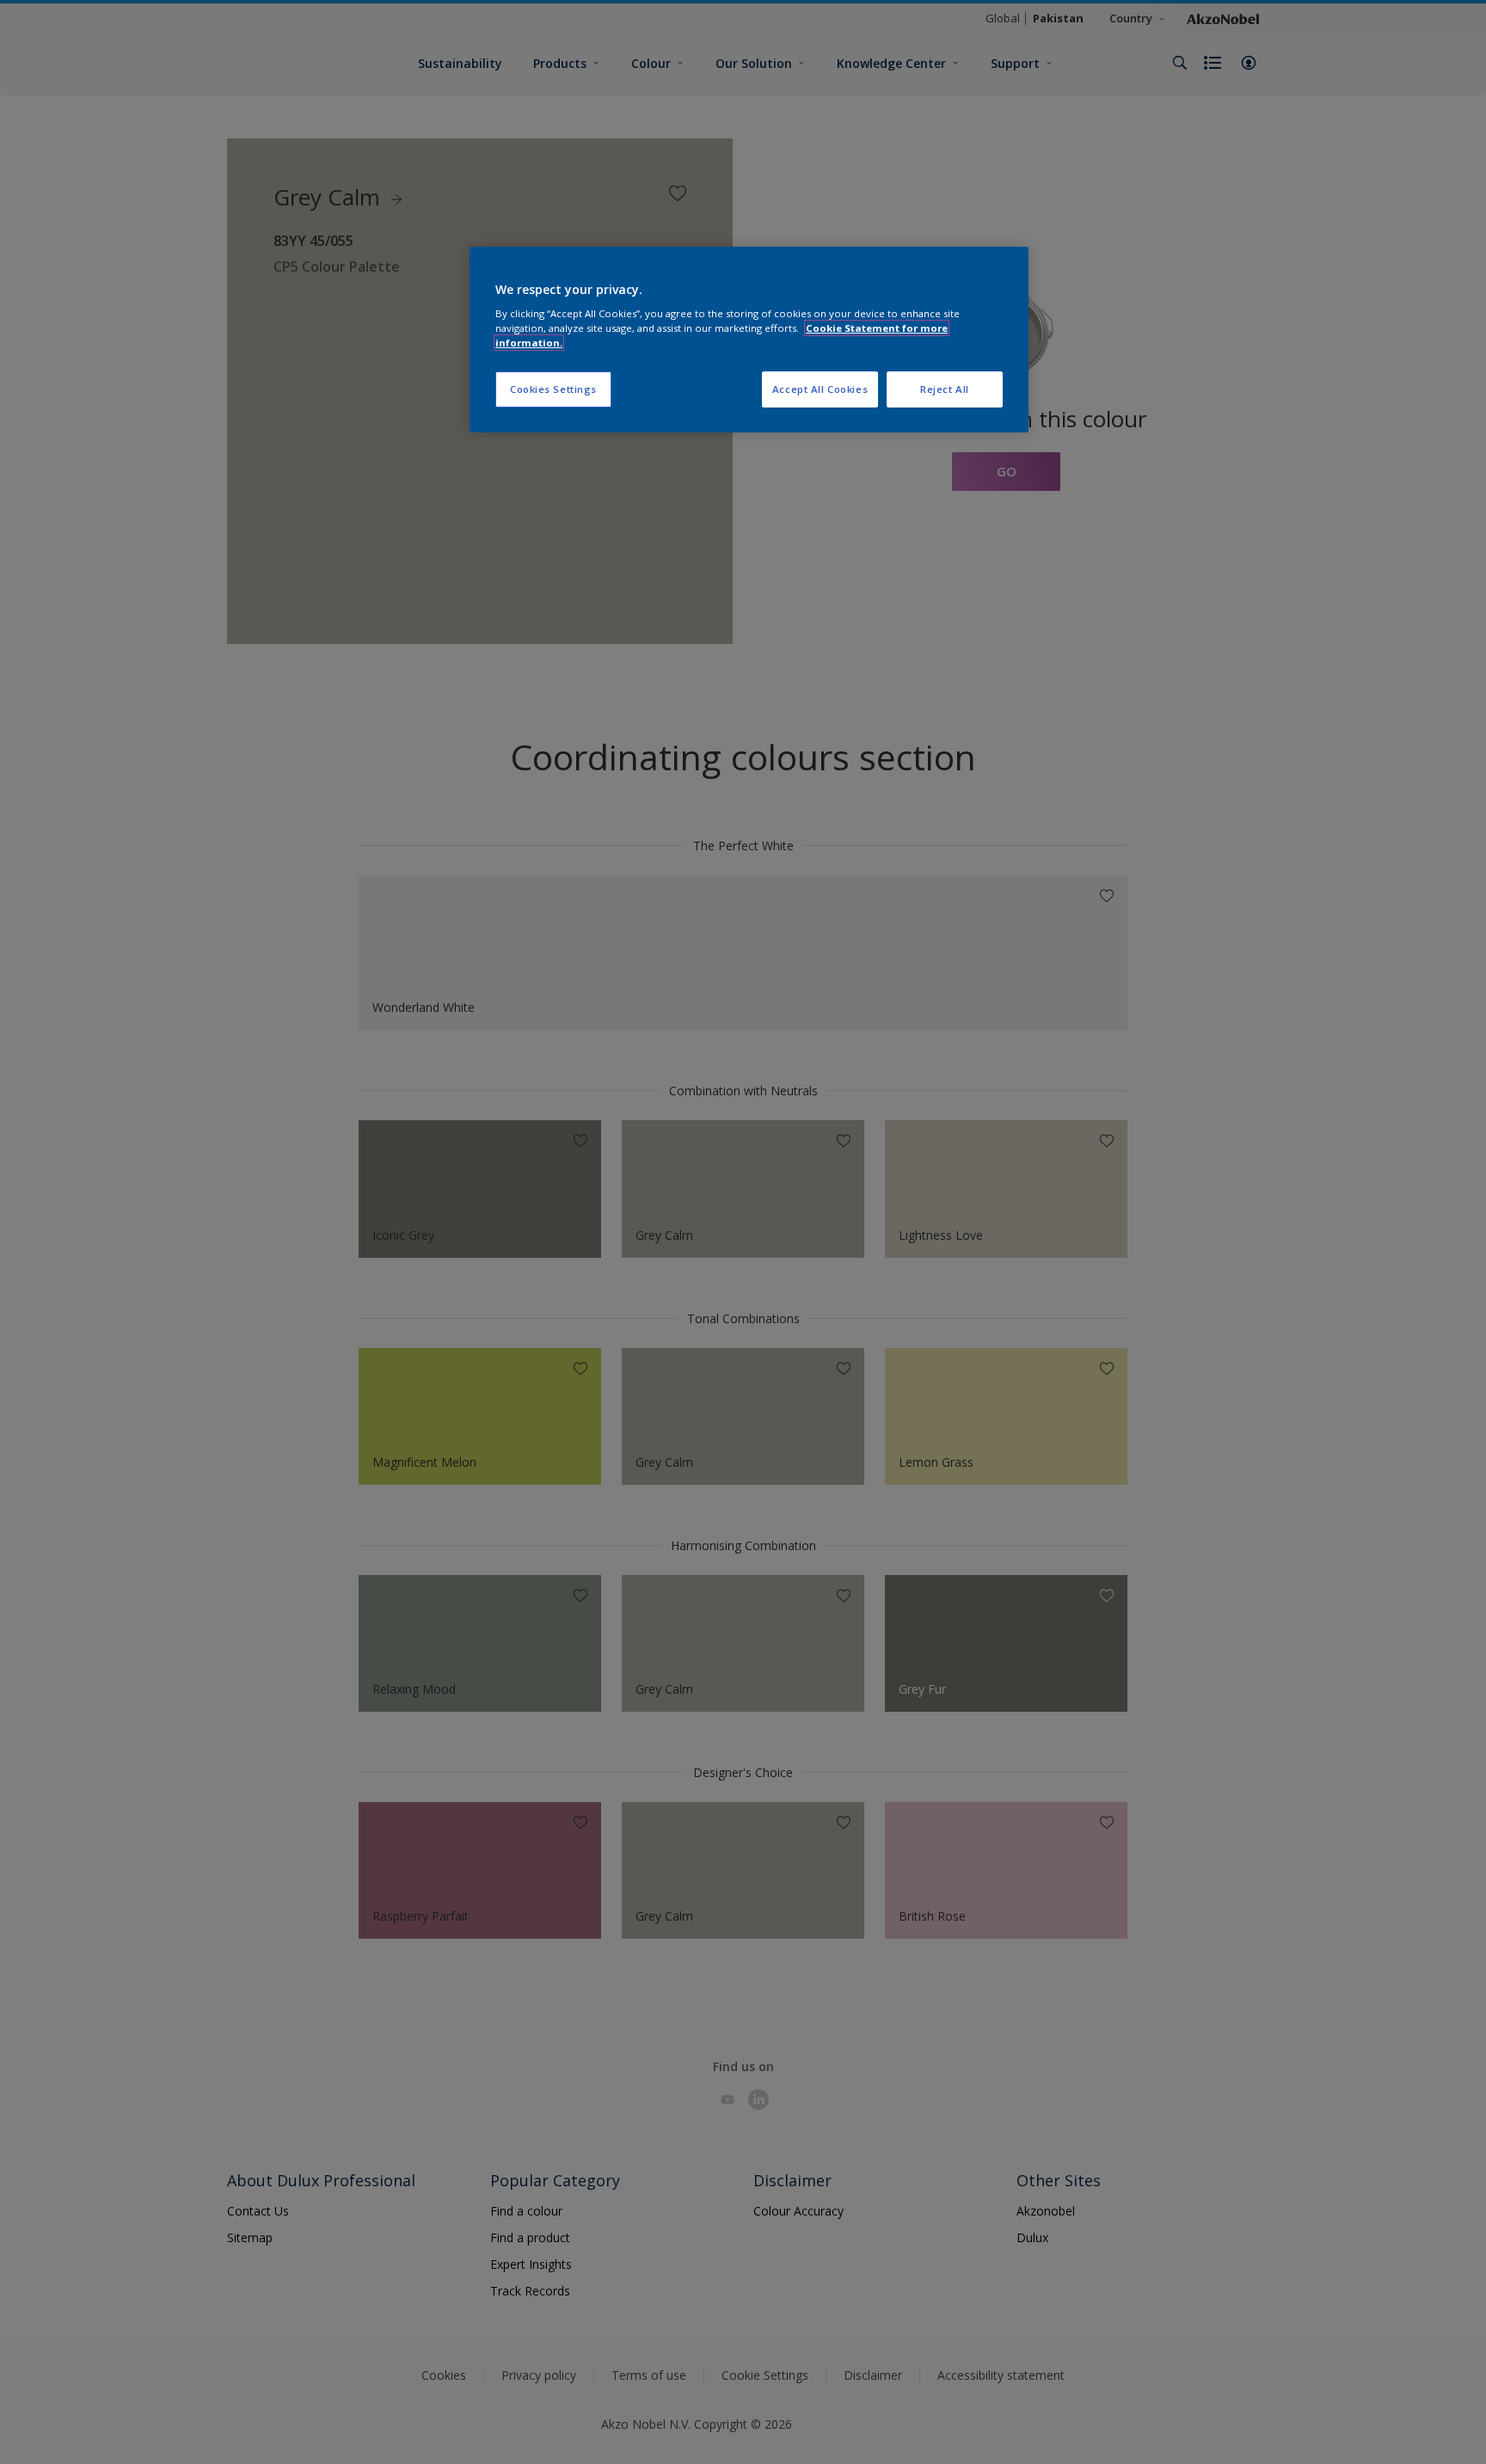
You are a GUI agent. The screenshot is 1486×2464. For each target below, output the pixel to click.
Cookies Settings (553, 389)
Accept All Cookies (820, 389)
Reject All (945, 389)
